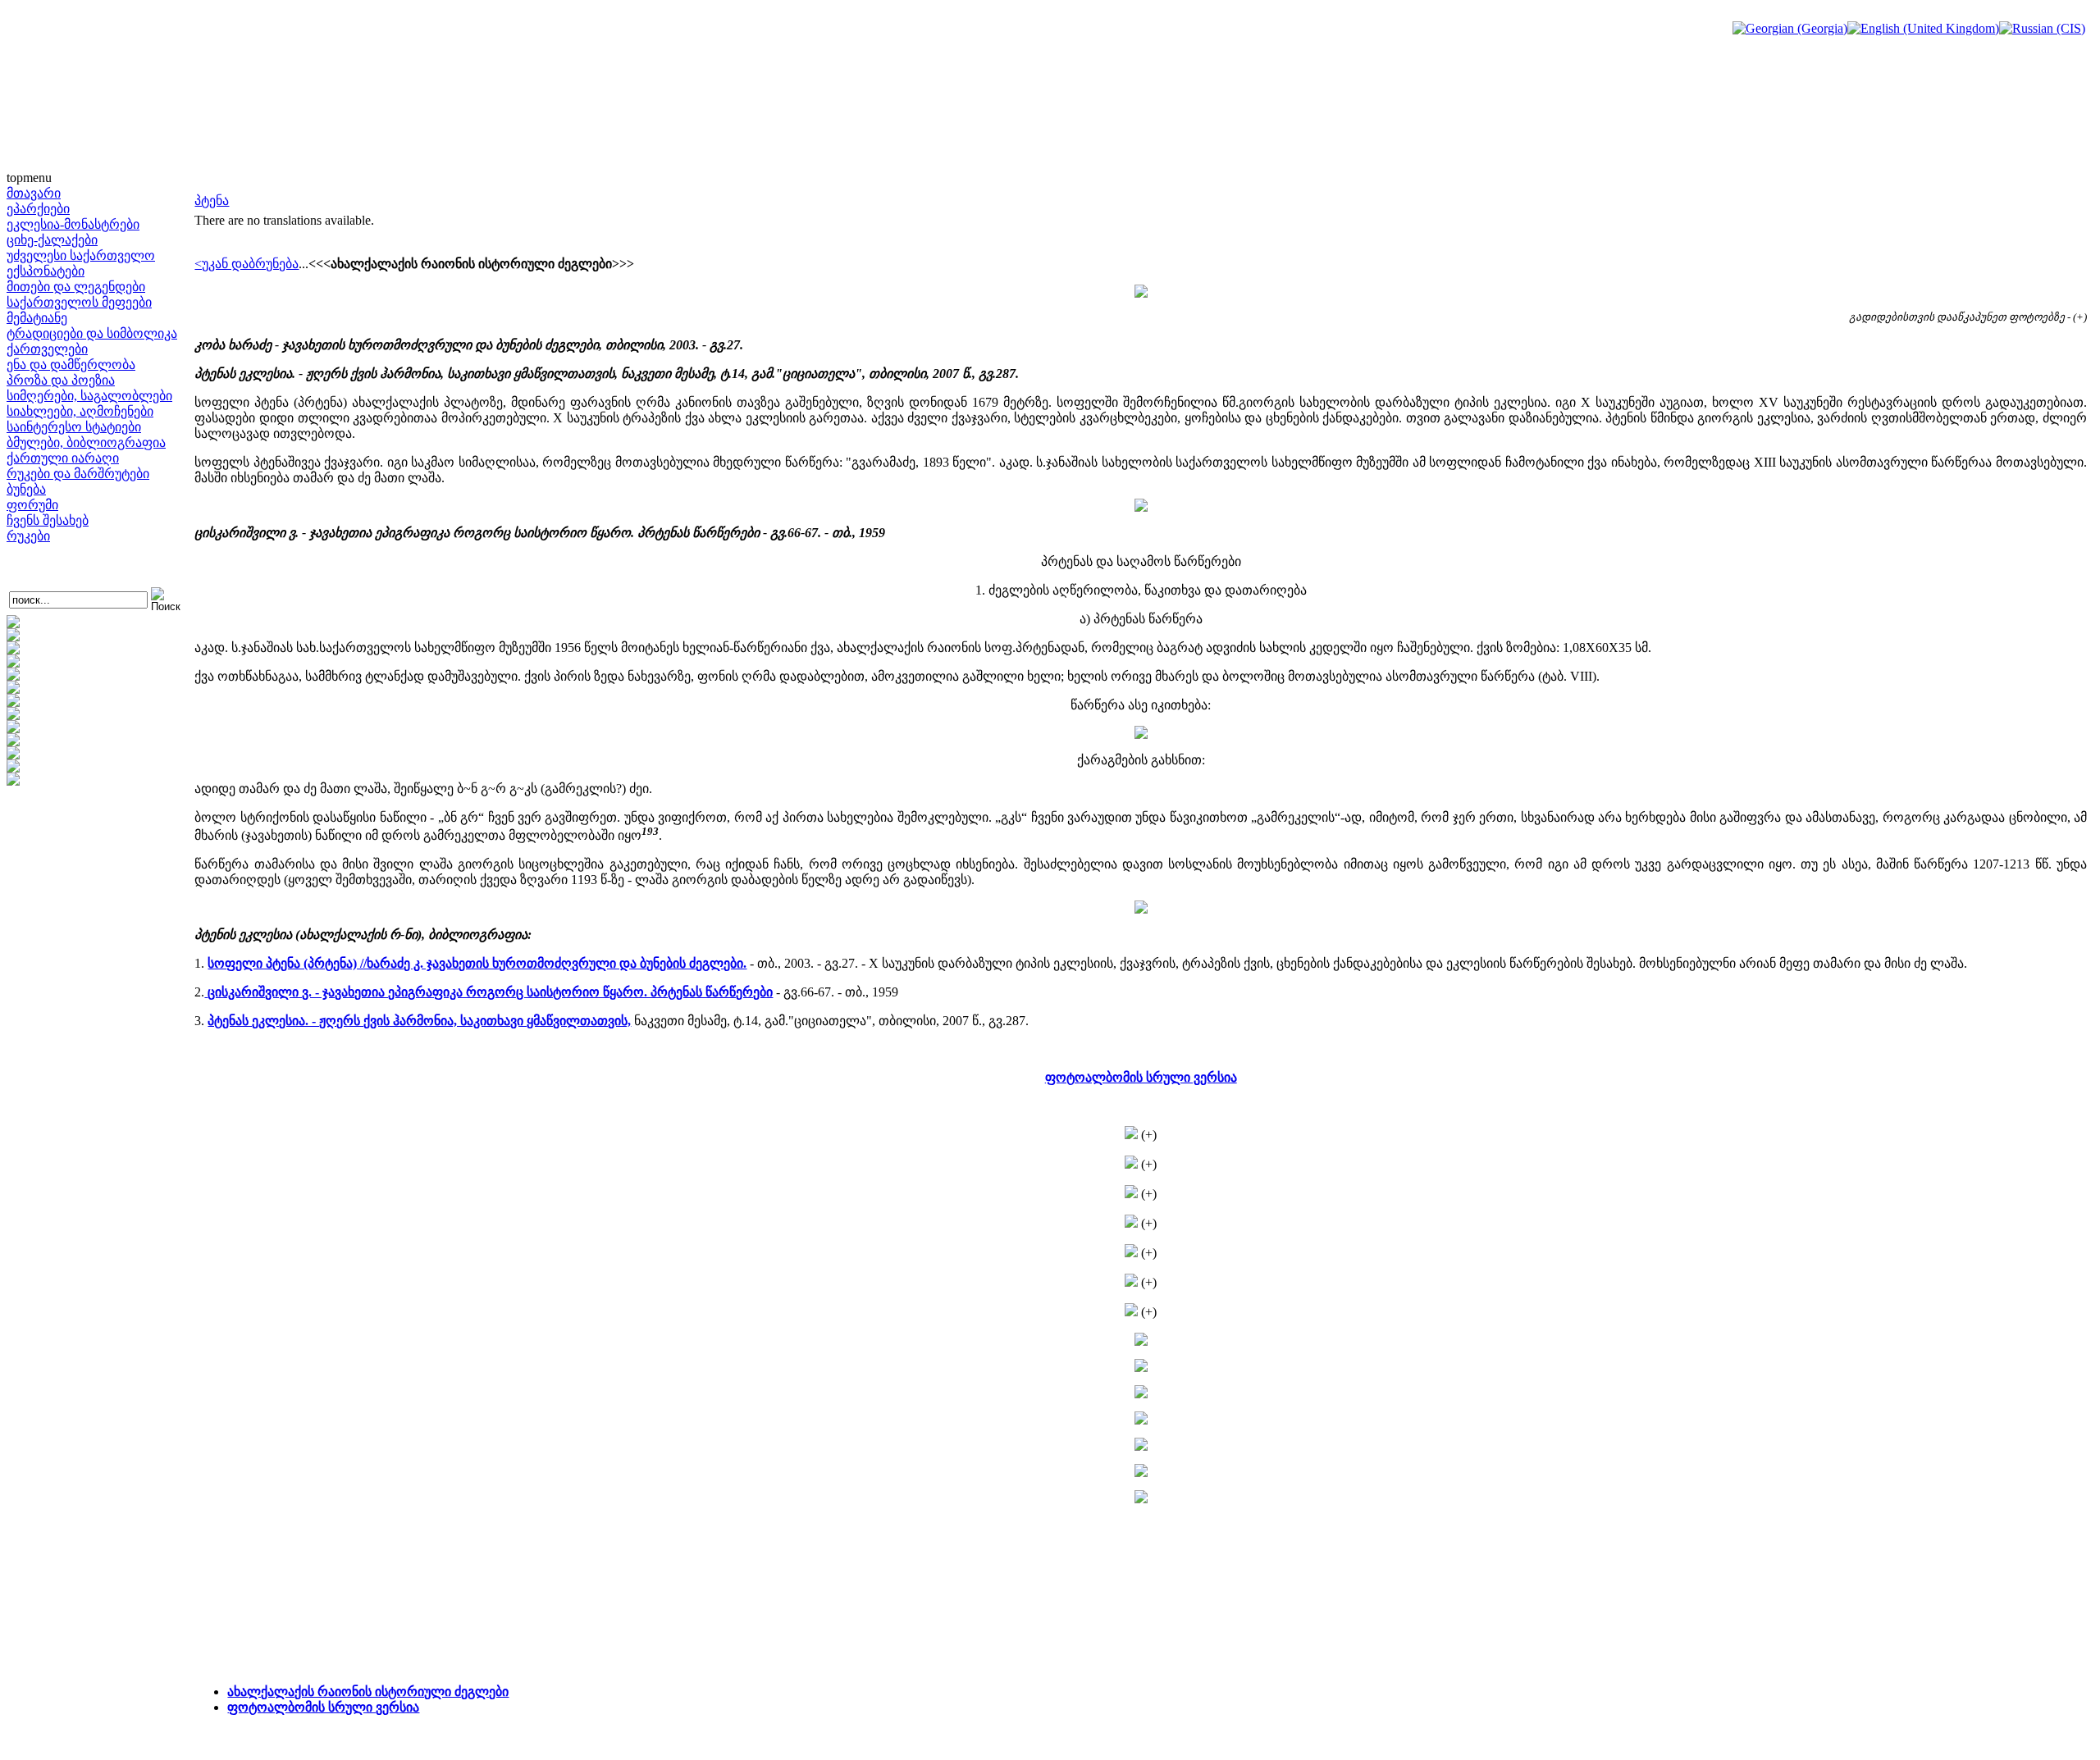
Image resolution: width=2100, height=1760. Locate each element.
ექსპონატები (46, 271)
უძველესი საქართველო (81, 255)
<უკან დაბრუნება (247, 264)
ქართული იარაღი (63, 458)
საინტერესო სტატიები (74, 427)
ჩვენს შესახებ (48, 520)
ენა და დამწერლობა (71, 365)
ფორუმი (32, 505)
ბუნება (26, 489)
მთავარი (34, 193)
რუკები (28, 536)
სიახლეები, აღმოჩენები (80, 411)
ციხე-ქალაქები (52, 240)
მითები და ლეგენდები (76, 287)
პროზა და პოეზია (61, 380)
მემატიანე (37, 318)
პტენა (212, 201)
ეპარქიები (38, 209)
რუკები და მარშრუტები (78, 474)
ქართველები (47, 349)
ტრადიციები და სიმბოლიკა (92, 333)
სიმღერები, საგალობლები (89, 396)
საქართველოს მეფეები (79, 302)
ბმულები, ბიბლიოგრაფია (86, 442)
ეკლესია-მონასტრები (73, 224)
